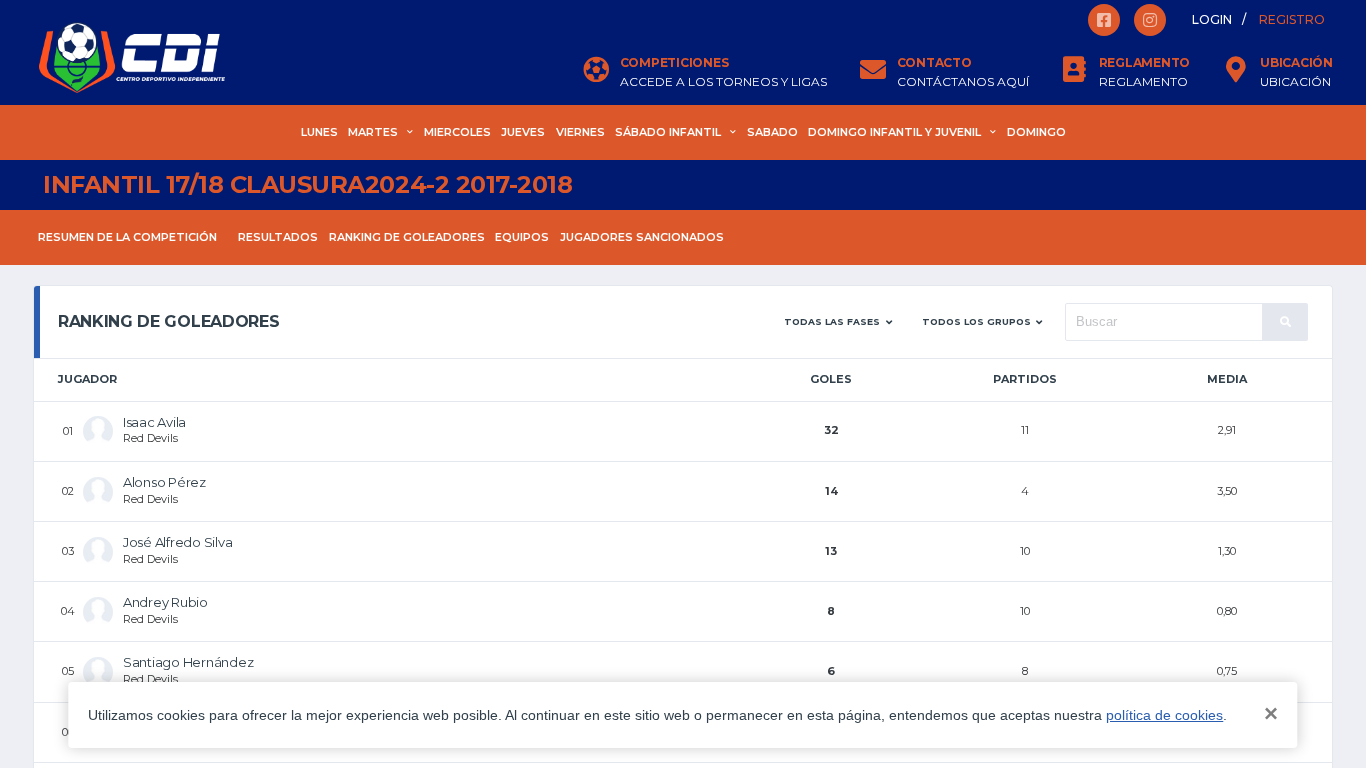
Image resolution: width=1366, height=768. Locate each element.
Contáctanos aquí (963, 82)
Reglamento (1143, 82)
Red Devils (150, 438)
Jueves (523, 132)
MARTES (373, 132)
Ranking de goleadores (407, 237)
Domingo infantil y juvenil (894, 132)
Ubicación (1295, 82)
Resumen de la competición (127, 237)
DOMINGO (1036, 132)
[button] (838, 322)
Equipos (522, 237)
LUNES (319, 132)
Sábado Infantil (668, 132)
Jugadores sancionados (642, 237)
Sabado (772, 132)
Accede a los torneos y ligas (723, 82)
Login (1212, 19)
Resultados (278, 237)
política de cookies (1164, 715)
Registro (1292, 19)
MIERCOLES (457, 132)
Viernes (580, 132)
